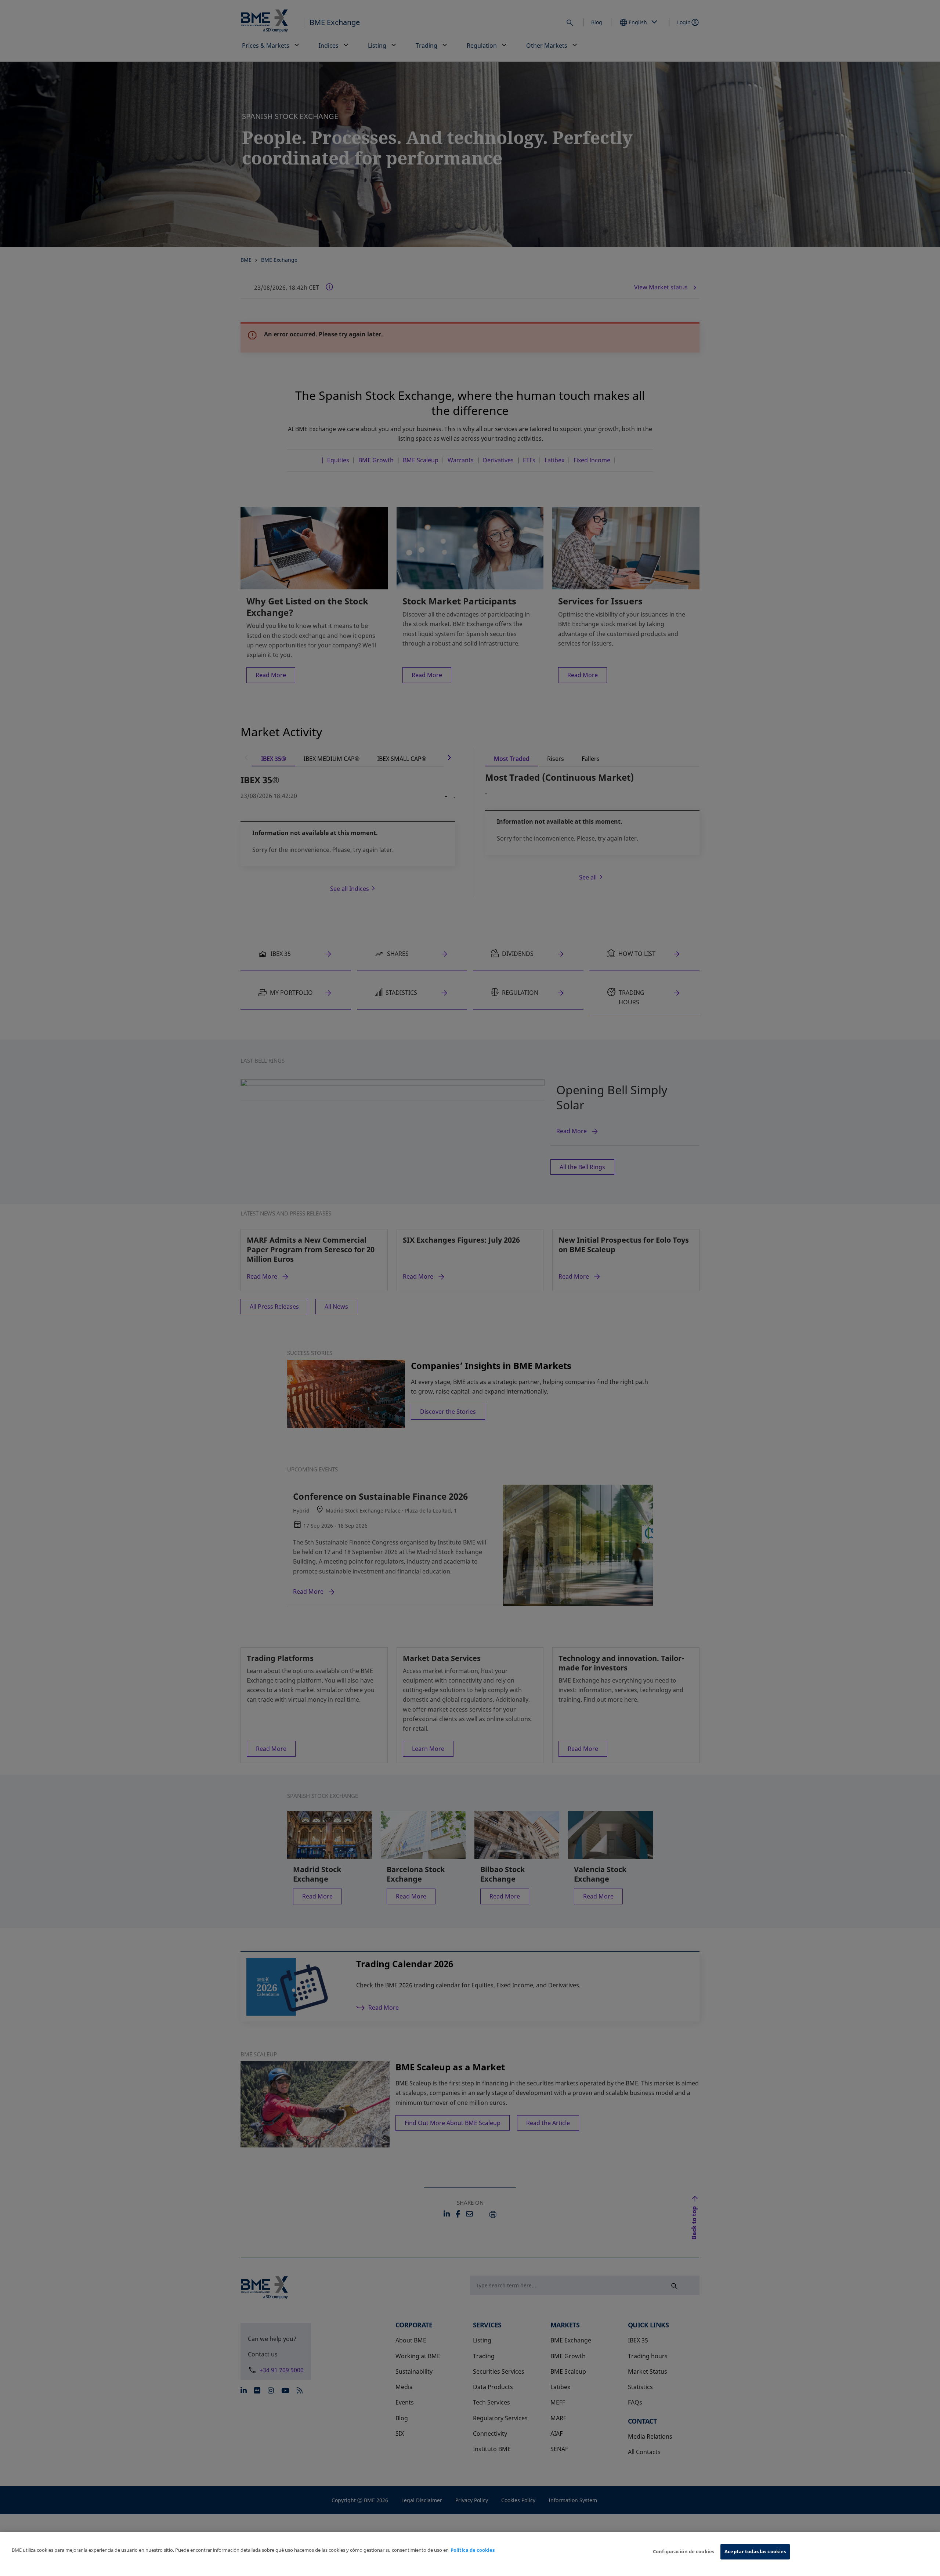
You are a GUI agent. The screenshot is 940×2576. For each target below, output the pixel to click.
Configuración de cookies (684, 2551)
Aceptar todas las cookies (755, 2551)
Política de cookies (473, 2550)
